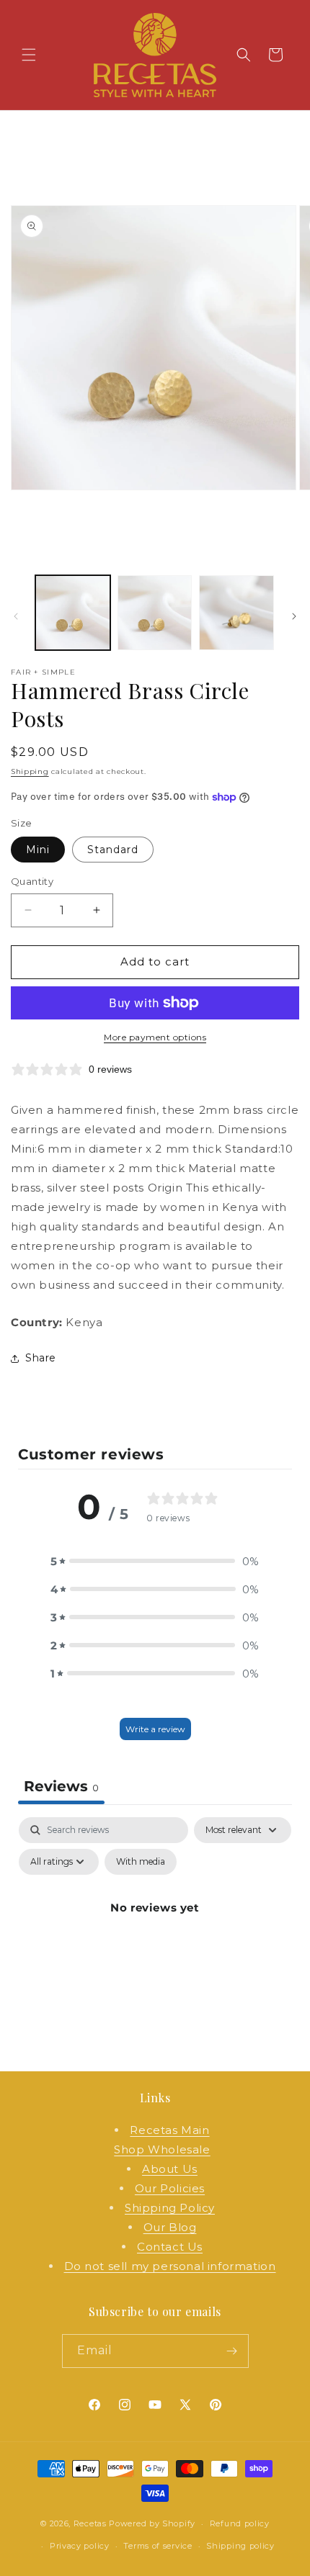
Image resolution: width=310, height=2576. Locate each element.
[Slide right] (294, 616)
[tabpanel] (155, 1940)
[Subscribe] (232, 2351)
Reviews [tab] (61, 1786)
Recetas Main (169, 2130)
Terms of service (158, 2546)
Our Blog (170, 2227)
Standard (113, 850)
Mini (38, 850)
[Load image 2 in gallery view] (155, 613)
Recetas (90, 2523)
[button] (29, 55)
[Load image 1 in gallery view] (73, 613)
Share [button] (41, 1358)
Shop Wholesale (162, 2149)
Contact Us (170, 2247)
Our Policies (170, 2188)
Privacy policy (80, 2546)
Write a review (155, 1729)
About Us (170, 2169)
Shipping (30, 771)
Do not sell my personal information (170, 2266)
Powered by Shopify (152, 2523)
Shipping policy (240, 2546)
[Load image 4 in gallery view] (236, 613)
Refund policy (240, 2523)
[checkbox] (141, 1862)
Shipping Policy (170, 2208)
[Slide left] (16, 616)
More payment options (155, 1037)
